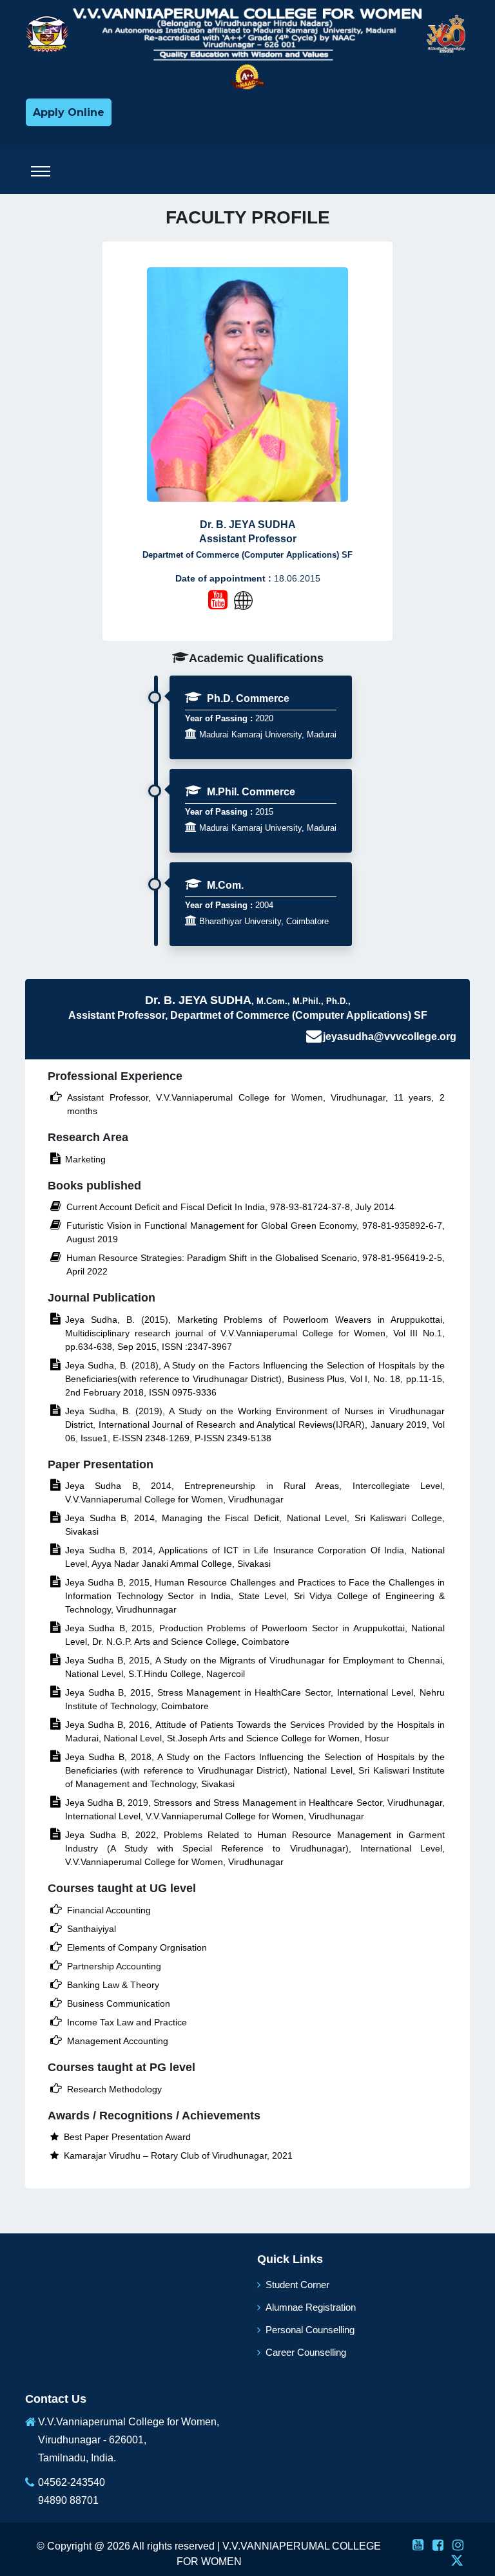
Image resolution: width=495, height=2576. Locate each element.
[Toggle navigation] (41, 171)
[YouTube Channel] (218, 600)
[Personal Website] (260, 601)
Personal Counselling (310, 2330)
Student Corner (297, 2285)
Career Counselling (306, 2352)
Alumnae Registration (311, 2307)
